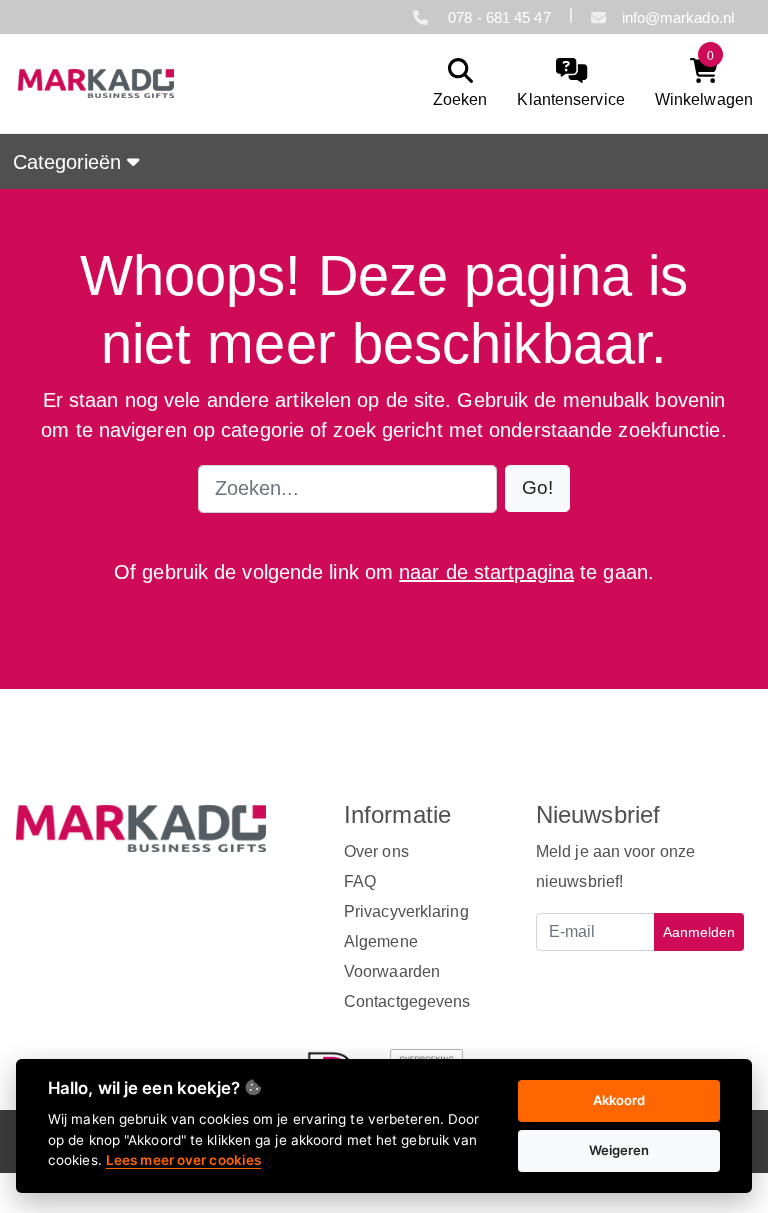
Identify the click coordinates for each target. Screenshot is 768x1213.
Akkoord (619, 1100)
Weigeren (619, 1150)
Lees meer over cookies (183, 1160)
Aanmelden (699, 932)
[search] (455, 83)
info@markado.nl (678, 17)
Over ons (376, 851)
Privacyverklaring (406, 911)
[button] (537, 488)
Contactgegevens (407, 1001)
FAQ (360, 881)
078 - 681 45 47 (497, 17)
